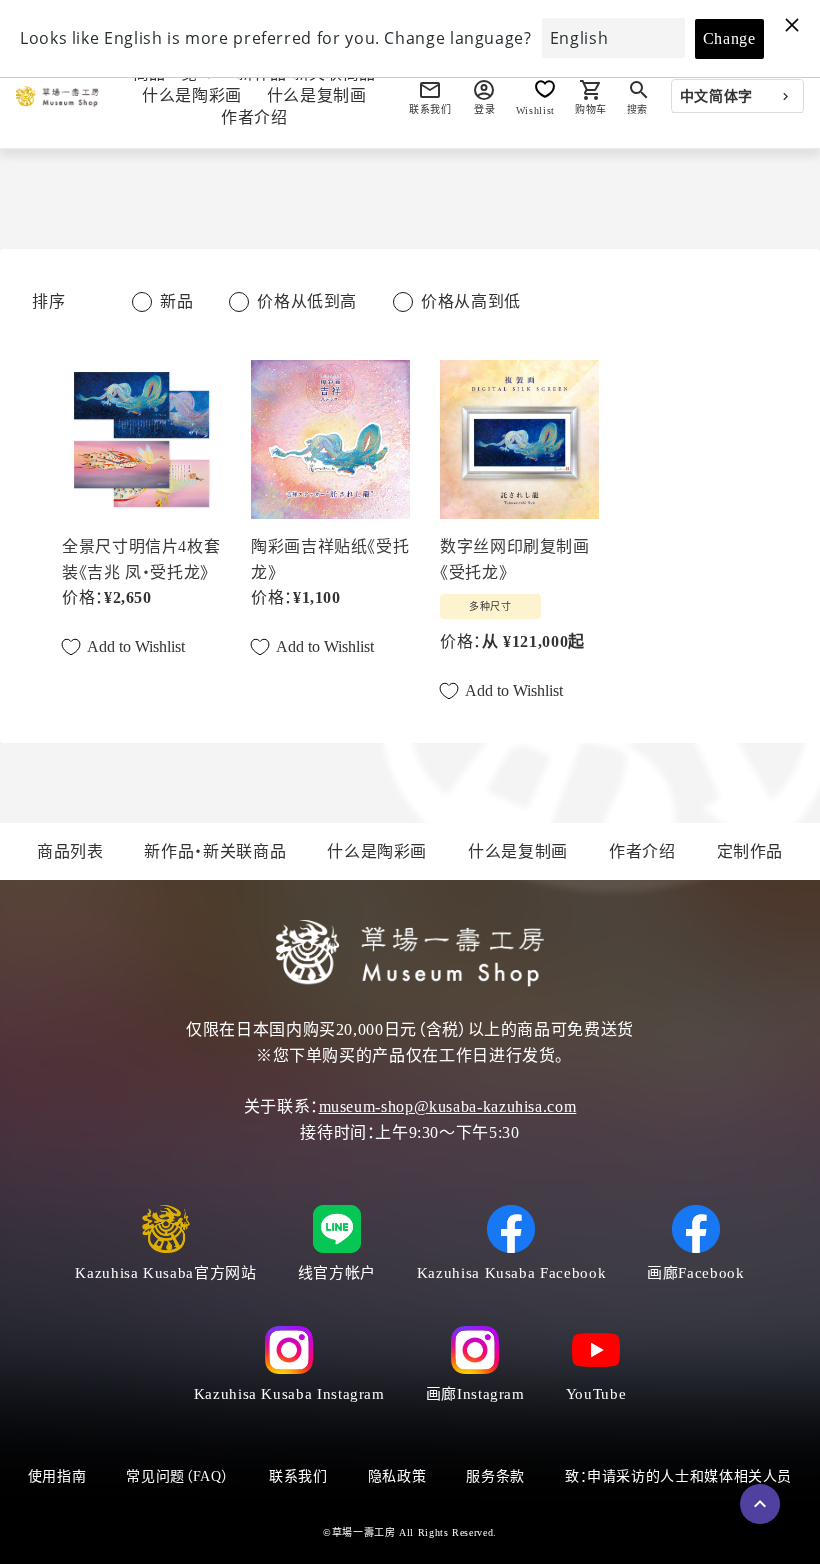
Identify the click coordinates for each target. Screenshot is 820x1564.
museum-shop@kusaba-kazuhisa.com (448, 1106)
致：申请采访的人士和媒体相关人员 (678, 1476)
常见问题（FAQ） (177, 1476)
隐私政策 (397, 1476)
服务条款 (495, 1476)
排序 (48, 301)
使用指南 (57, 1476)
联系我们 (298, 1476)
